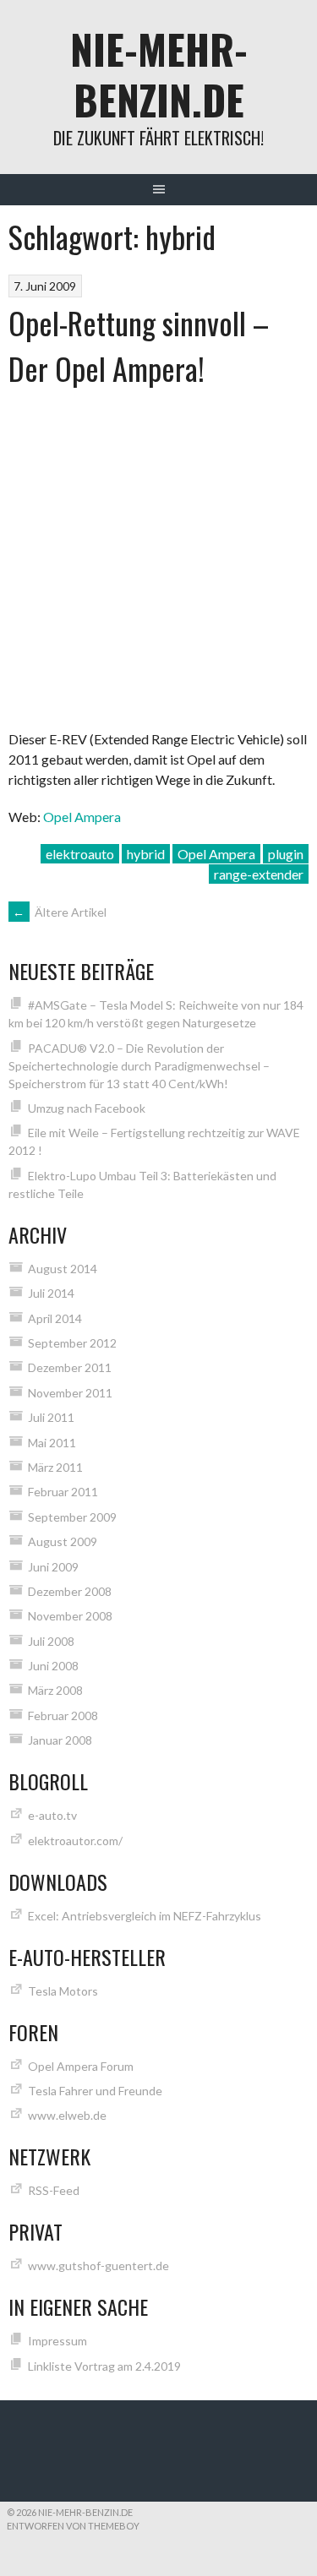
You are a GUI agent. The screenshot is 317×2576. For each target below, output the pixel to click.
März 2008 (55, 1690)
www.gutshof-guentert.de (98, 2266)
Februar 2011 (63, 1492)
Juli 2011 (51, 1417)
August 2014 (63, 1269)
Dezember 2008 (70, 1591)
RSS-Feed (54, 2190)
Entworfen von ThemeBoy (73, 2526)
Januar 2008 (60, 1740)
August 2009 (63, 1541)
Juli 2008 (51, 1641)
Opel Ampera (82, 817)
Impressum (57, 2341)
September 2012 (72, 1343)
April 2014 (55, 1318)
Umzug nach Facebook (87, 1108)
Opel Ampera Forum (81, 2066)
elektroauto (80, 854)
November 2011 (70, 1393)
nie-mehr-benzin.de (159, 74)
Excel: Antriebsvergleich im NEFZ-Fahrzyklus (145, 1916)
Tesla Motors (63, 1991)
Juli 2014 (51, 1293)
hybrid (146, 854)
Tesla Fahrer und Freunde (95, 2091)
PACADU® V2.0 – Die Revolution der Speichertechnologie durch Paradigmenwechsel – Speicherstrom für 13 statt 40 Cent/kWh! (139, 1066)
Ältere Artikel (60, 912)
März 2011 (55, 1467)
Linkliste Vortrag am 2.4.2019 (104, 2366)
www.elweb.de (67, 2115)
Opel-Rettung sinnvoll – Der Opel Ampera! (139, 345)
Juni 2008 (53, 1666)
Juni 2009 (53, 1567)
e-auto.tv (52, 1815)
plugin (286, 854)
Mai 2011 (52, 1443)
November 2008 (70, 1616)
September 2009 (72, 1517)
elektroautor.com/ (75, 1841)
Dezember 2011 (70, 1367)
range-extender (259, 874)
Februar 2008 (63, 1716)
